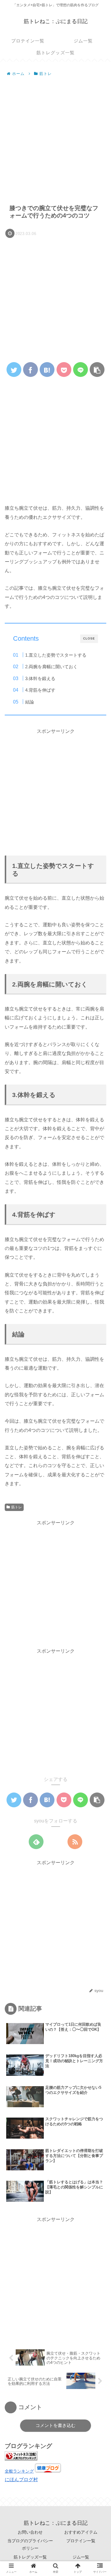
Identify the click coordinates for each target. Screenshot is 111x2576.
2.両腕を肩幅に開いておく (51, 667)
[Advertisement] (55, 137)
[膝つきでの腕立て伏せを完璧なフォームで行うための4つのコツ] (47, 370)
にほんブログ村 (21, 2480)
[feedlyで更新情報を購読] (36, 1842)
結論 (30, 702)
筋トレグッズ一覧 (30, 2557)
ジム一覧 (81, 2557)
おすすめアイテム (81, 2532)
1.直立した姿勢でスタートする (56, 655)
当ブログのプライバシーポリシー (30, 2544)
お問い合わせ (30, 2532)
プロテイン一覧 (81, 2541)
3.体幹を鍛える (40, 678)
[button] (98, 1305)
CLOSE (89, 638)
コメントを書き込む (55, 2425)
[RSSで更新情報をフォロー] (75, 1842)
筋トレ (17, 1507)
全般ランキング (19, 2471)
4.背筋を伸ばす (40, 690)
